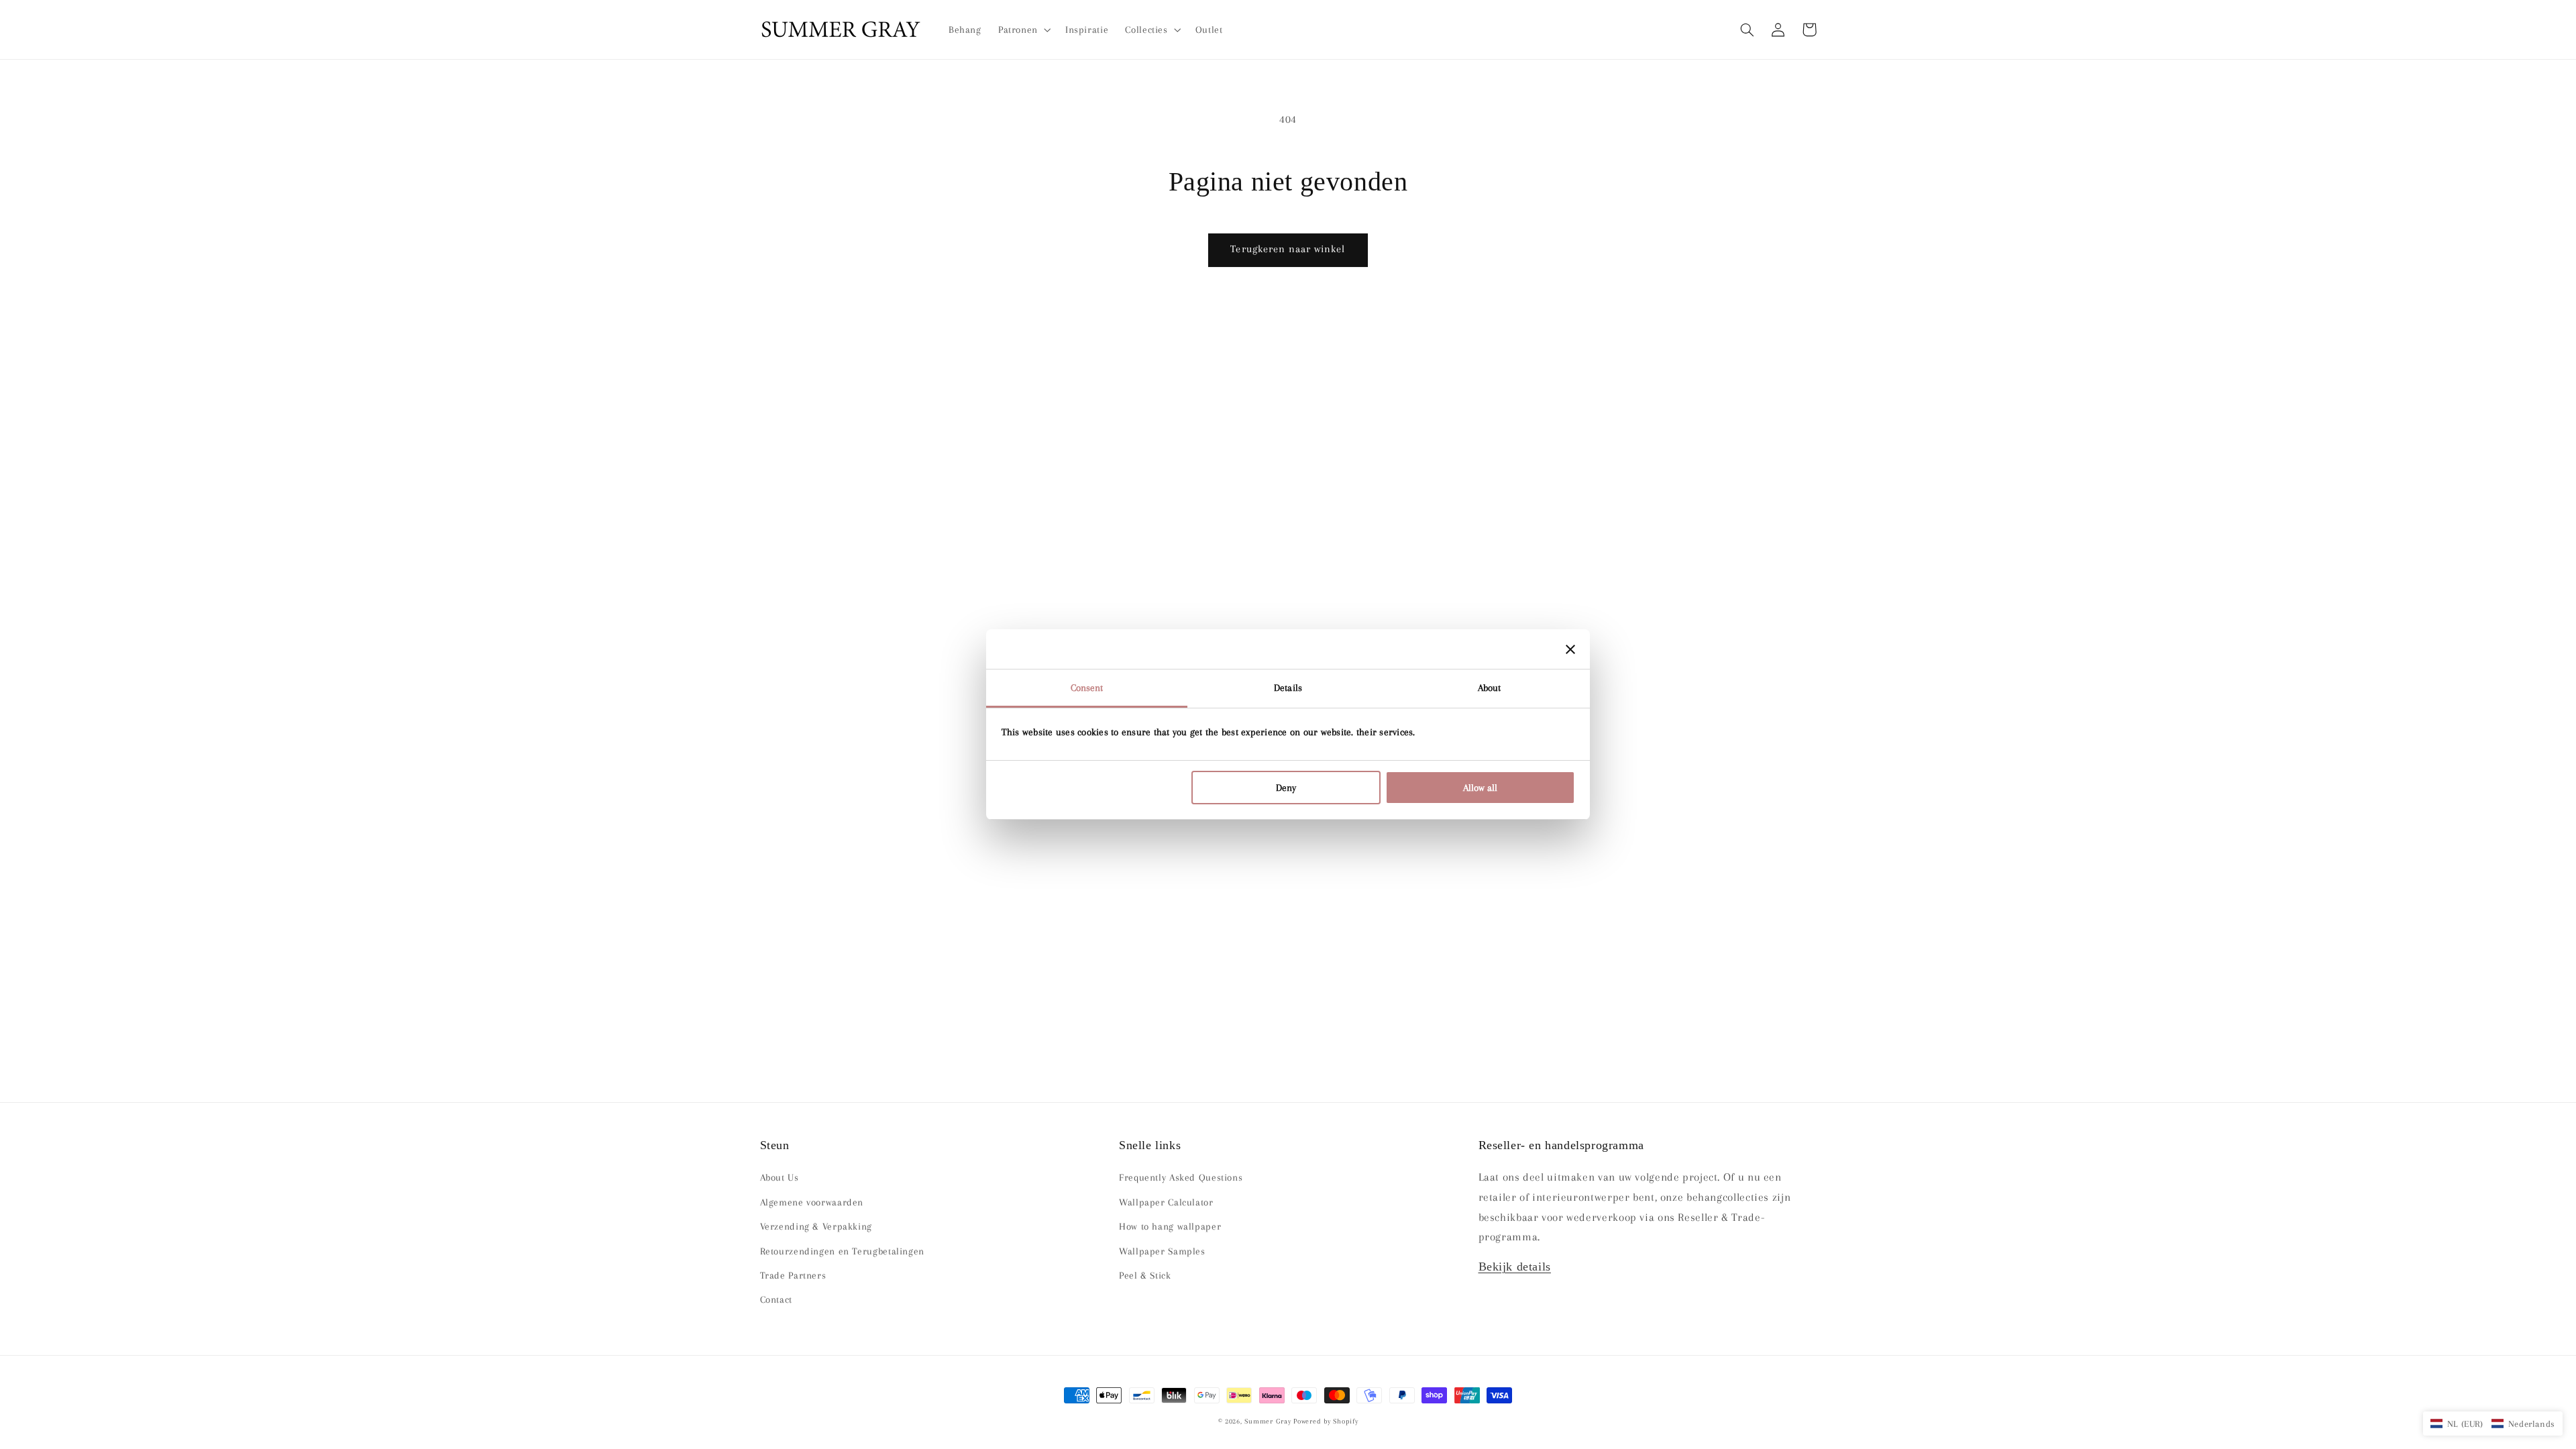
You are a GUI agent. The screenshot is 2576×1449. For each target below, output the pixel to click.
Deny (1286, 788)
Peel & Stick (1145, 1275)
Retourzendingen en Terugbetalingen (842, 1251)
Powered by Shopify (1326, 1421)
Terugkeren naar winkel (1288, 249)
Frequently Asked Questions (1181, 1177)
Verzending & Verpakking (816, 1226)
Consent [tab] (1087, 688)
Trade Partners (793, 1275)
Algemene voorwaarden (812, 1202)
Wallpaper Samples (1162, 1251)
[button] (1748, 30)
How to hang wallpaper (1170, 1226)
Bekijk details (1515, 1267)
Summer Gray (1268, 1421)
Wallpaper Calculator (1166, 1202)
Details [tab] (1288, 688)
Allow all (1480, 788)
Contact (776, 1299)
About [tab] (1490, 688)
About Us (780, 1177)
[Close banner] (1570, 649)
